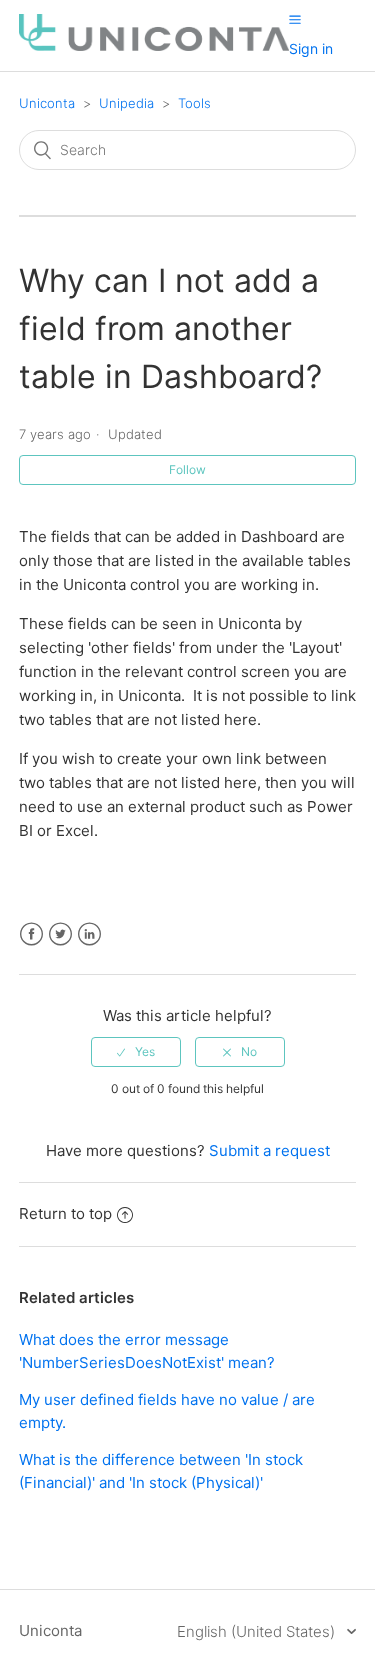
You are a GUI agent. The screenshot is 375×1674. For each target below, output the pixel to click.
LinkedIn (89, 934)
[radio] (136, 1052)
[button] (295, 19)
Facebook (31, 934)
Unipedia (126, 103)
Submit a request (269, 1150)
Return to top (65, 1213)
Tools (194, 103)
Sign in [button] (311, 48)
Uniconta (47, 103)
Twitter (60, 934)
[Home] (154, 45)
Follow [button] (187, 469)
